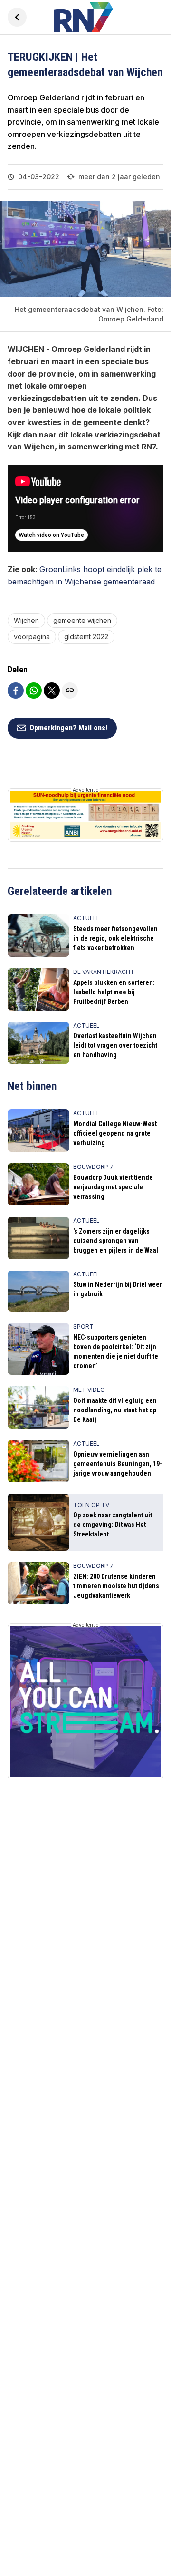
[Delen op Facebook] (16, 690)
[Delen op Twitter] (52, 690)
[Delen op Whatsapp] (34, 690)
